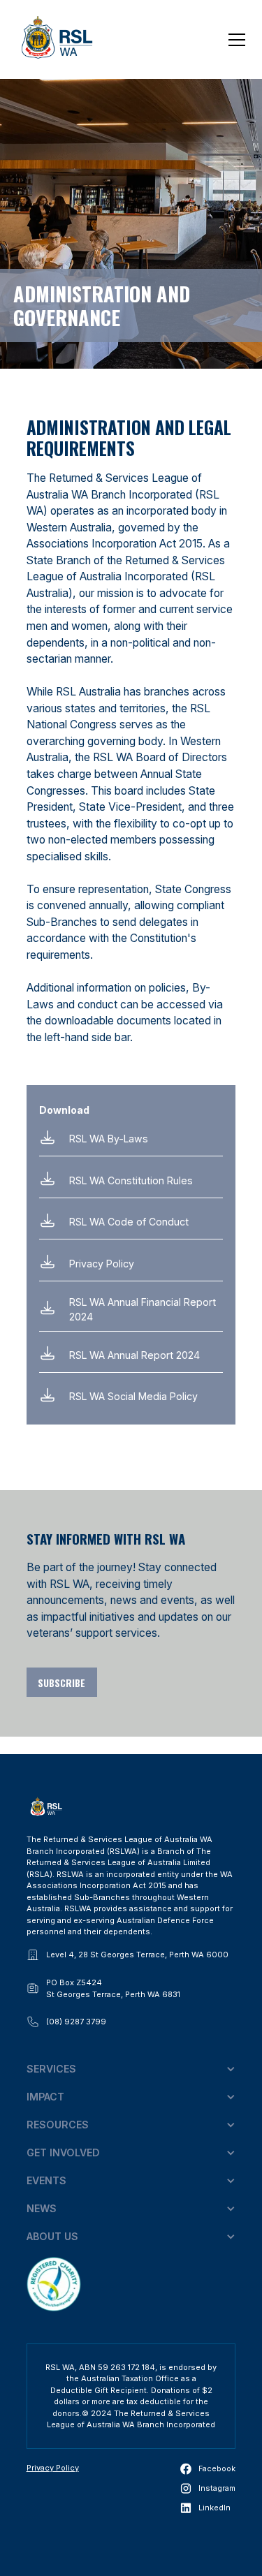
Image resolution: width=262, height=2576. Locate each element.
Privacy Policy (53, 2468)
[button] (235, 40)
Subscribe (61, 1683)
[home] (57, 40)
